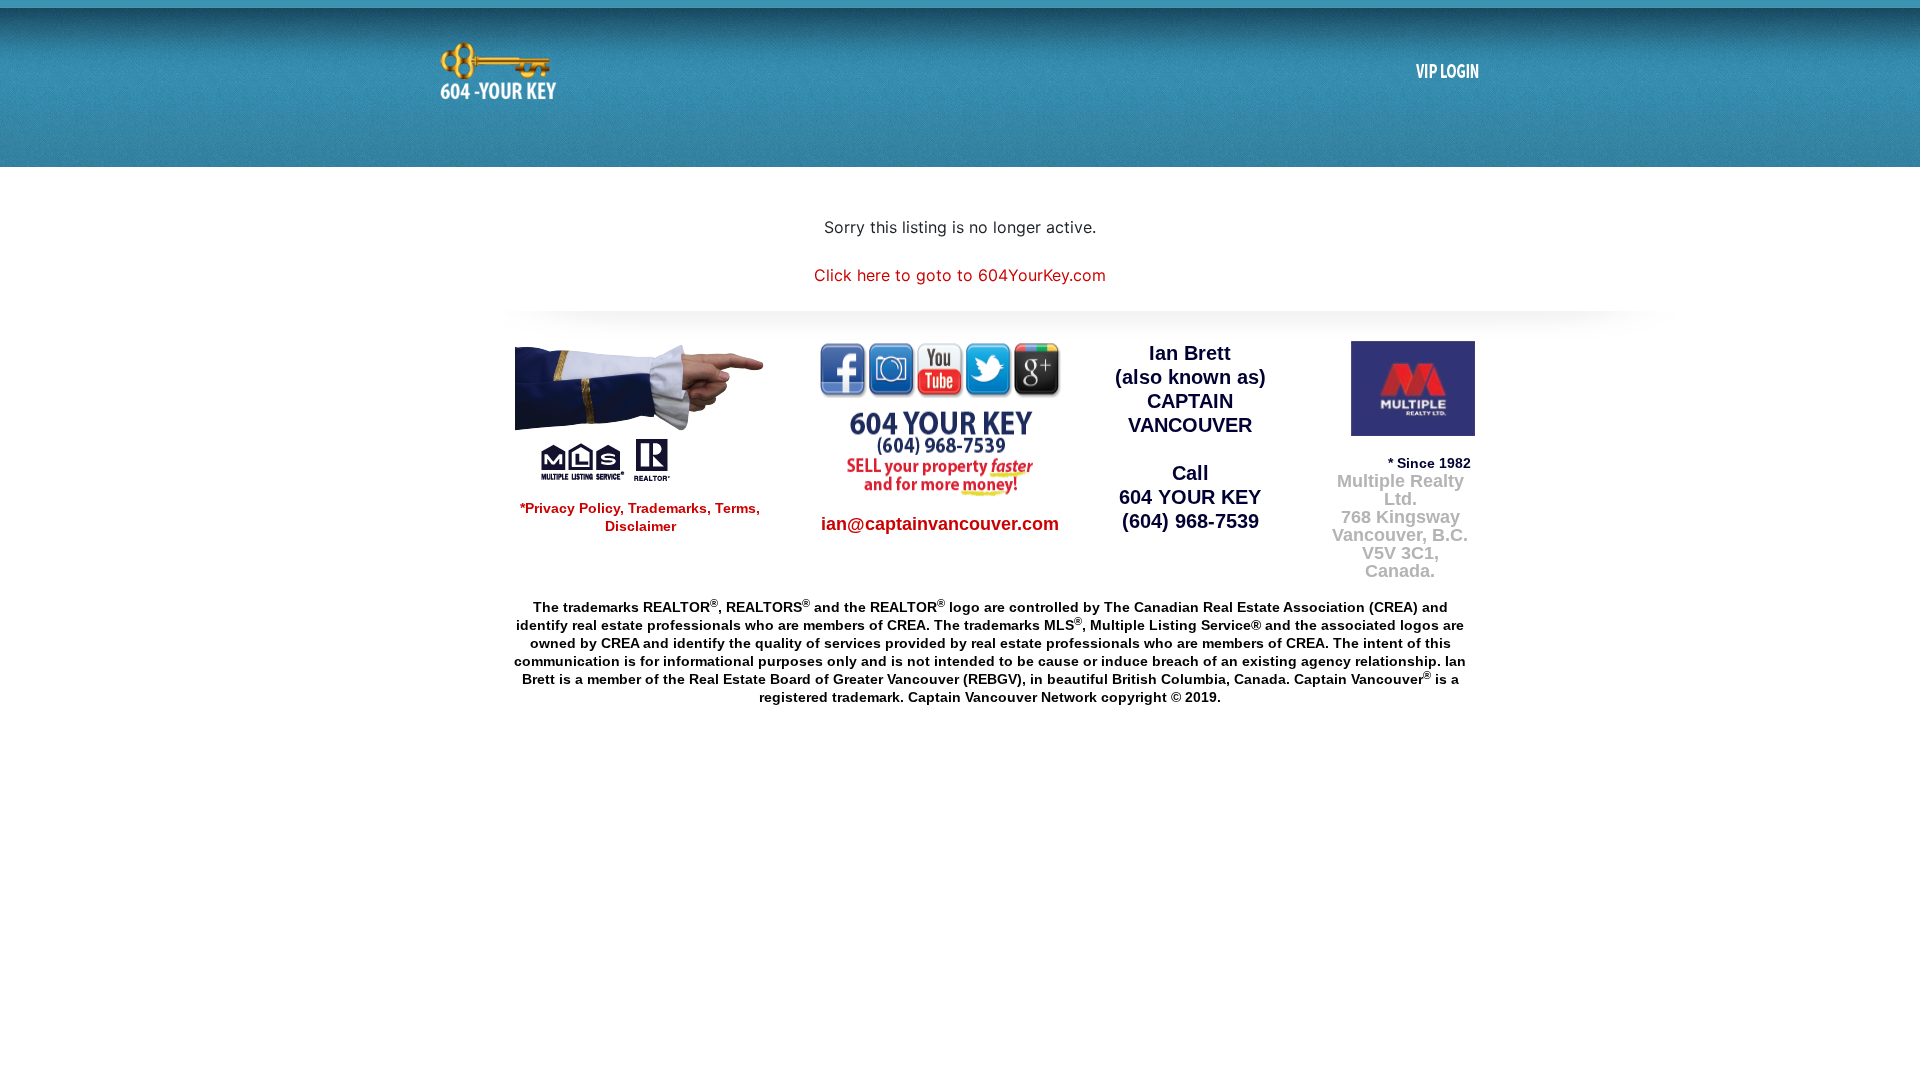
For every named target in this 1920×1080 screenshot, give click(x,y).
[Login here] (1448, 72)
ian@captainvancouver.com (940, 524)
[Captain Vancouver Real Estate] (640, 410)
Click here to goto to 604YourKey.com (960, 275)
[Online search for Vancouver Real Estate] (496, 71)
